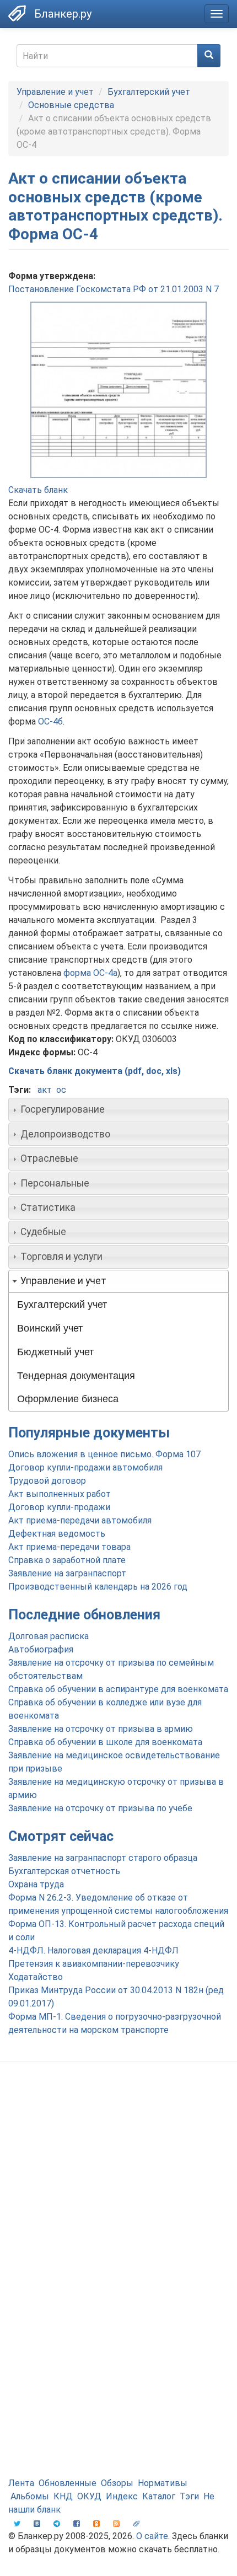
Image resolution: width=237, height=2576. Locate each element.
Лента (21, 2483)
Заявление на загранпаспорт (67, 1573)
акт (45, 1090)
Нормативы (163, 2483)
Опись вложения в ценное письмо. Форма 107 (104, 1454)
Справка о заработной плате (67, 1560)
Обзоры (117, 2483)
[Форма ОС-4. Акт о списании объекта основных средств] (118, 390)
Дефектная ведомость (57, 1534)
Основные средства (71, 105)
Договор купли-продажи (59, 1507)
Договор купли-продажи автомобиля (85, 1467)
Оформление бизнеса (68, 1399)
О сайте (152, 2536)
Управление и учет (55, 92)
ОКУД (89, 2496)
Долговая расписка (49, 1636)
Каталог (159, 2496)
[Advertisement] (118, 2200)
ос (61, 1090)
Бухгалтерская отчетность (64, 1871)
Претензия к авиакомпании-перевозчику (94, 1964)
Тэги (189, 2496)
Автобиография (41, 1649)
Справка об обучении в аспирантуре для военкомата (118, 1689)
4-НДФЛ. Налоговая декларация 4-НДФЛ (93, 1950)
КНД (63, 2496)
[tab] (118, 1109)
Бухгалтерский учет (149, 92)
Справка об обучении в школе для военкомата (105, 1742)
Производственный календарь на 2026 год (98, 1587)
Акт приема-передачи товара (69, 1547)
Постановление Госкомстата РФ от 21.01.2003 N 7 (114, 289)
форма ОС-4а (90, 973)
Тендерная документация (76, 1376)
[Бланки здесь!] (17, 13)
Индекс (122, 2496)
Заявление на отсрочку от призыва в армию (101, 1729)
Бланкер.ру (63, 14)
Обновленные (68, 2483)
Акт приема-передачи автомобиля (80, 1520)
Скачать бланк (38, 490)
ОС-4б (50, 721)
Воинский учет (50, 1328)
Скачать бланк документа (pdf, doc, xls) (95, 1071)
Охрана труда (36, 1884)
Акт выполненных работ (60, 1494)
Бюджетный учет (55, 1352)
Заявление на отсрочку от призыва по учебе (100, 1808)
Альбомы (30, 2496)
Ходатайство (36, 1977)
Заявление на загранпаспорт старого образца (103, 1858)
